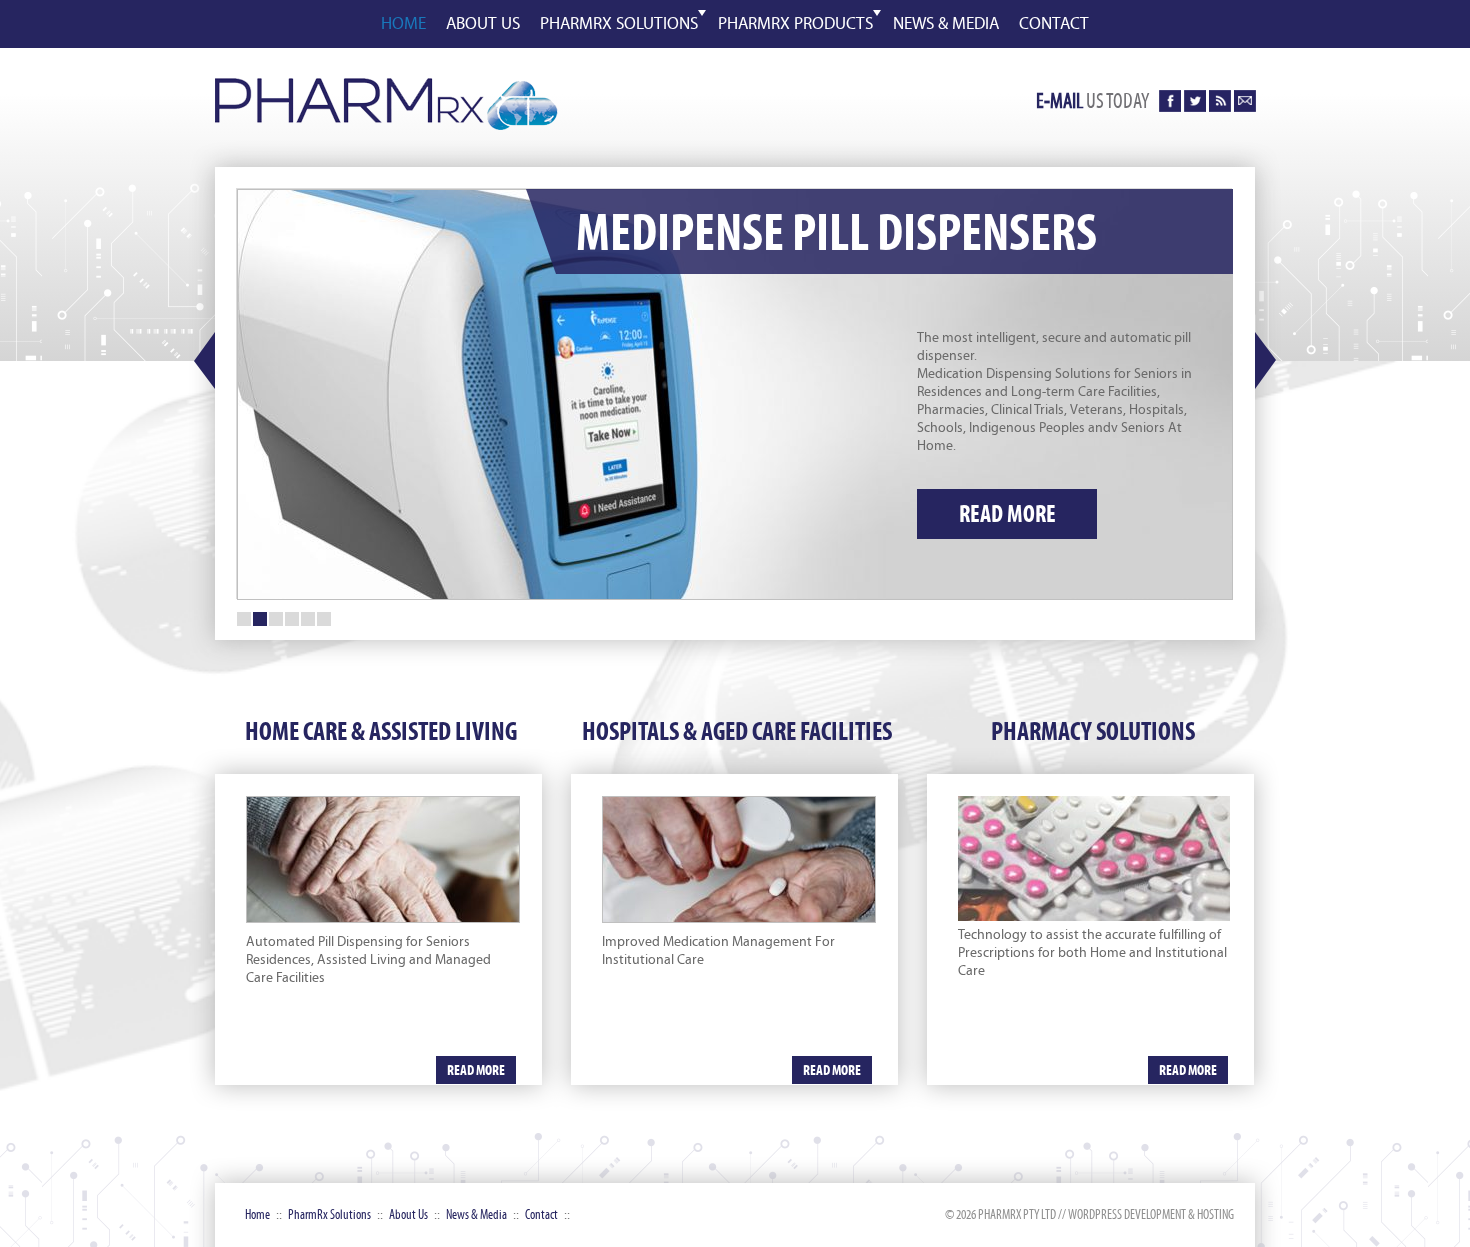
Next (1265, 361)
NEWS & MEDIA (946, 24)
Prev (204, 361)
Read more (1007, 514)
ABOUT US (483, 24)
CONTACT (1054, 24)
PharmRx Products (795, 24)
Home (257, 1214)
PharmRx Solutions (619, 24)
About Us (408, 1214)
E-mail (1059, 101)
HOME (403, 24)
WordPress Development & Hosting (1151, 1214)
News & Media (476, 1214)
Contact (541, 1214)
